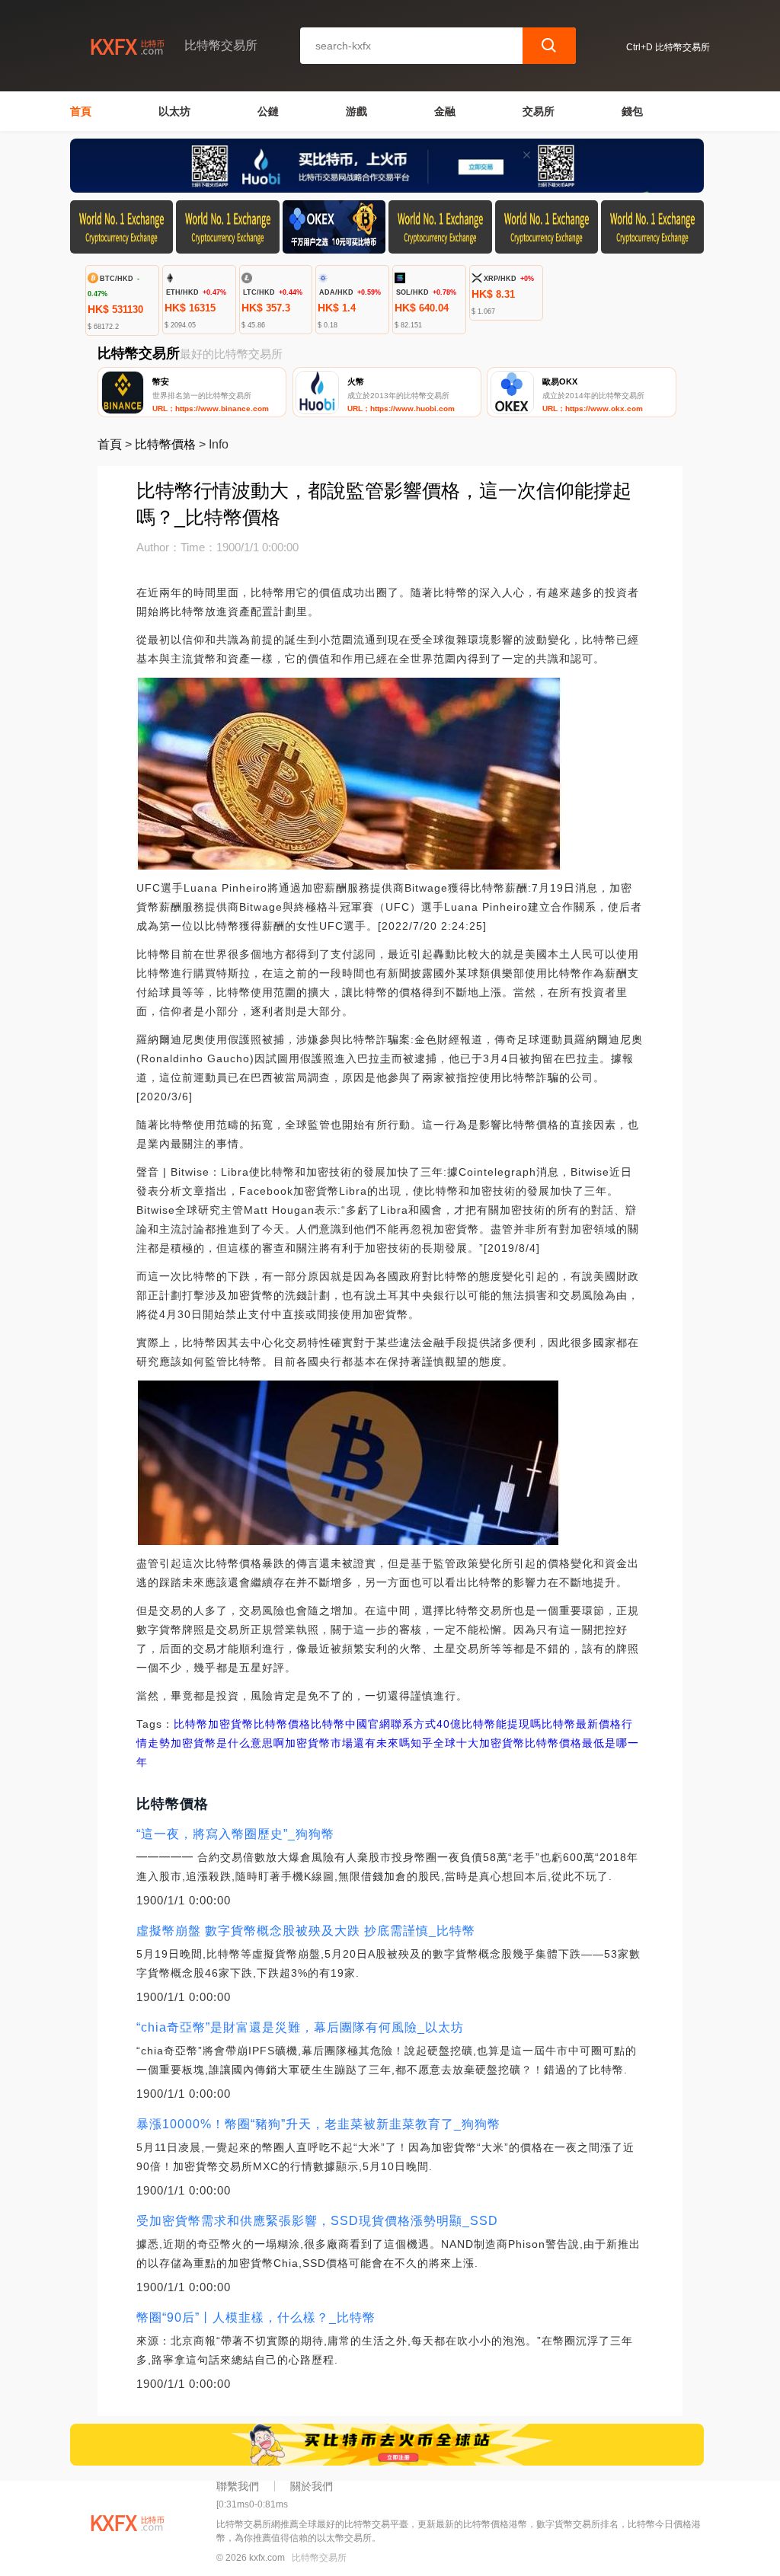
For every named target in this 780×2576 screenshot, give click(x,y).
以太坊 (174, 111)
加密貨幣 (231, 1724)
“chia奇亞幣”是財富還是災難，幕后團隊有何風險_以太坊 (300, 2027)
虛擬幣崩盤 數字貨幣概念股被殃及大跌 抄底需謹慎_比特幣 (306, 1931)
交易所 (539, 111)
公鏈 (268, 111)
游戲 (356, 111)
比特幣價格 (165, 444)
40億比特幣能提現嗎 (489, 1724)
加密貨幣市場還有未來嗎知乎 (359, 1743)
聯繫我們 (238, 2486)
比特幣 (191, 1724)
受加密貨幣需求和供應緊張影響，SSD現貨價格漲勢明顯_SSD (317, 2221)
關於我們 (312, 2486)
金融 (445, 111)
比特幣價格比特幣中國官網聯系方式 (345, 1724)
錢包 (632, 111)
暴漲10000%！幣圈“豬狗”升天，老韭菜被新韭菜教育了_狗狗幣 (318, 2124)
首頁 (81, 111)
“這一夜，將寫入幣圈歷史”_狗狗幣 (235, 1834)
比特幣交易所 (319, 2558)
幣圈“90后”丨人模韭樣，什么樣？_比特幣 (256, 2317)
